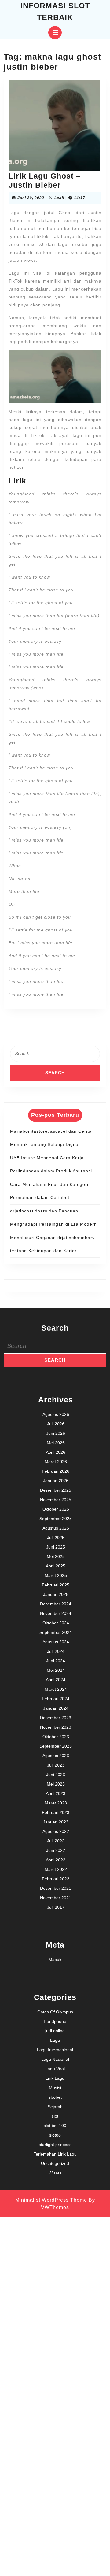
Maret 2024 (56, 1689)
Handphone (55, 2021)
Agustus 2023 (56, 1756)
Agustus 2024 (56, 1642)
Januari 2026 (56, 1481)
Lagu (55, 2040)
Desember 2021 (56, 1888)
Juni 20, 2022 (31, 198)
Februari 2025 (56, 1585)
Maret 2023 (56, 1803)
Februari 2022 (56, 1879)
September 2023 (56, 1746)
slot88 (55, 2135)
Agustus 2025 (56, 1528)
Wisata (55, 2173)
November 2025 (56, 1500)
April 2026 (56, 1452)
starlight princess (55, 2145)
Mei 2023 (56, 1784)
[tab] (55, 33)
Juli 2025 (56, 1538)
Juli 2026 (56, 1424)
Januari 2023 (56, 1822)
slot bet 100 (55, 2126)
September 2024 (56, 1632)
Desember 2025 (56, 1490)
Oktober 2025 (56, 1509)
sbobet (55, 2097)
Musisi (55, 2088)
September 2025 (56, 1519)
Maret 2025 (56, 1575)
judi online (55, 2031)
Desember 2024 (56, 1604)
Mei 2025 (56, 1556)
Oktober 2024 (56, 1623)
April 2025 (56, 1566)
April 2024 (56, 1680)
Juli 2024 (56, 1651)
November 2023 (56, 1727)
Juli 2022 (56, 1841)
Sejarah (55, 2107)
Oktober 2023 (56, 1737)
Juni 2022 (56, 1850)
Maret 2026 (56, 1462)
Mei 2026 (56, 1443)
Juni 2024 (56, 1661)
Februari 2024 (56, 1699)
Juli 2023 (56, 1765)
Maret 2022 (56, 1869)
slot (55, 2116)
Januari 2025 (56, 1594)
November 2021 (56, 1898)
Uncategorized (55, 2163)
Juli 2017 (56, 1907)
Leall (59, 198)
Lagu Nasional (55, 2059)
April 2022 (56, 1860)
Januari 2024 (56, 1708)
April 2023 (56, 1793)
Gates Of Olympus (55, 2012)
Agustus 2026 (56, 1414)
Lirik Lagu (55, 2078)
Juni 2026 (56, 1433)
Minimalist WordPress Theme (51, 2200)
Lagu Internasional (55, 2050)
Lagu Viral (55, 2069)
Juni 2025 (56, 1547)
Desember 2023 (56, 1718)
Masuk (55, 1960)
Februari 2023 (56, 1812)
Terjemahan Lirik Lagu (55, 2154)
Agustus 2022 (56, 1831)
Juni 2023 (56, 1775)
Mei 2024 (56, 1670)
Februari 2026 (56, 1471)
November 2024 (56, 1613)
